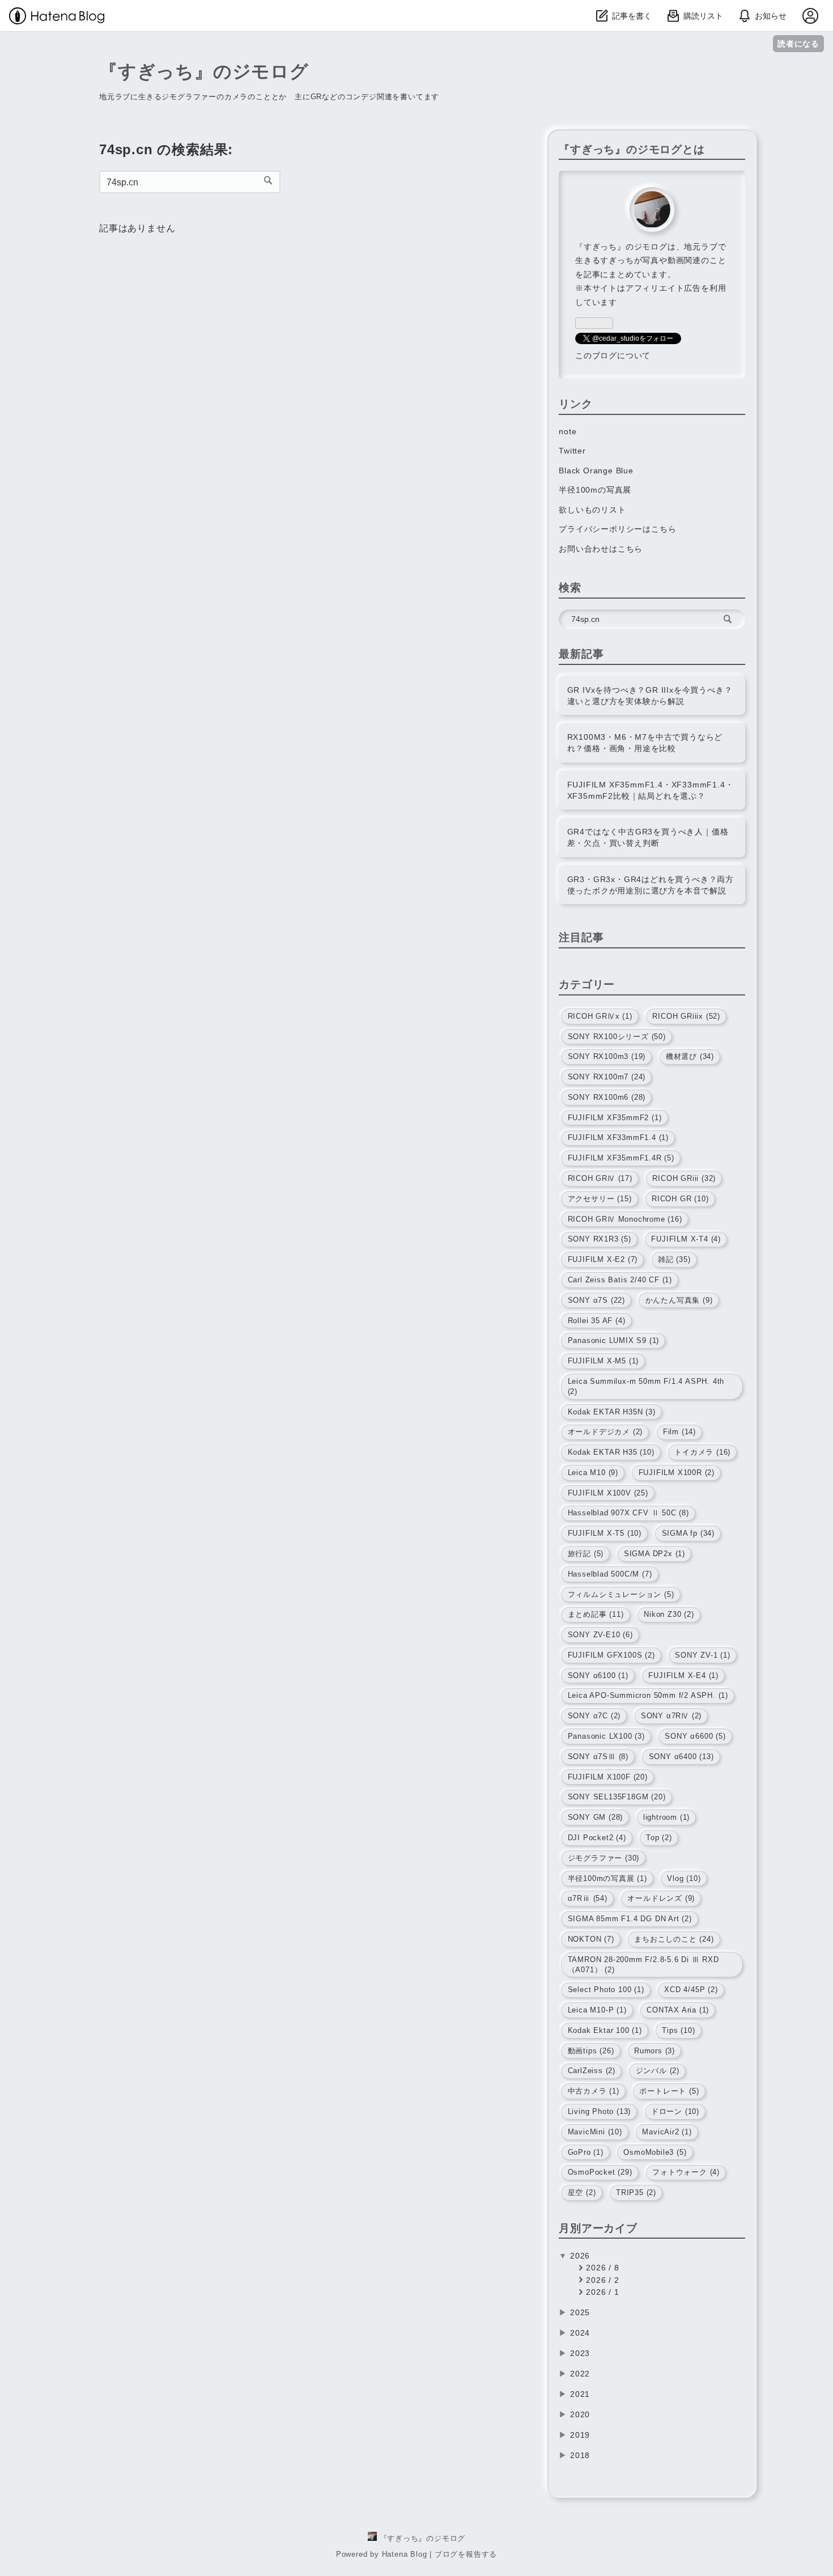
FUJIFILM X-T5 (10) (605, 1533)
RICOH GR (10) (680, 1199)
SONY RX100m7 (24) (607, 1077)
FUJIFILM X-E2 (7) (603, 1259)
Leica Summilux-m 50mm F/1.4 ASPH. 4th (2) (646, 1386)
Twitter (572, 451)
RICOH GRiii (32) (684, 1178)
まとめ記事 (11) (596, 1614)
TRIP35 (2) (636, 2192)
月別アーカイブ (598, 2228)
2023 (580, 2353)
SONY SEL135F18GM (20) (617, 1797)
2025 (580, 2312)
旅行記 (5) (586, 1554)
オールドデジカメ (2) (605, 1432)
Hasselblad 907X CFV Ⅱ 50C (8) (628, 1513)
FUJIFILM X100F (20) (608, 1777)
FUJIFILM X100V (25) (608, 1493)
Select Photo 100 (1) (606, 1990)
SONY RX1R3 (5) (600, 1239)
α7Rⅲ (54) (588, 1898)
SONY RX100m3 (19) (607, 1056)
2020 (580, 2414)
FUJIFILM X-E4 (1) (683, 1675)
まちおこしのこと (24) (674, 1939)
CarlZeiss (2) (592, 2071)
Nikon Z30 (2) (669, 1614)
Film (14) (679, 1432)
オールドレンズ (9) (661, 1898)
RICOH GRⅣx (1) (600, 1016)
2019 (580, 2435)
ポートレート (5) (669, 2091)
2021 (580, 2394)
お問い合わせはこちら (601, 549)
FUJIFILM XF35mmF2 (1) (615, 1118)
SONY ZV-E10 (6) (600, 1635)
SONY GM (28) (596, 1817)
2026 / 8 (601, 2268)
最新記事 (581, 654)
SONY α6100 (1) (598, 1675)
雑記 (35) (674, 1259)
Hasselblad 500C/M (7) (610, 1574)
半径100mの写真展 (595, 490)
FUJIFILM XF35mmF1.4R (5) (621, 1158)
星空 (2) (582, 2192)
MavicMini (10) (595, 2132)
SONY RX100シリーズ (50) (617, 1037)
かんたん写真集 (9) (679, 1300)
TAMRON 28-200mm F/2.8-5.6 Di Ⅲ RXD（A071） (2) (643, 1965)
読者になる (798, 43)
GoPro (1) (586, 2152)
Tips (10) (678, 2030)
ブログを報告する (466, 2554)
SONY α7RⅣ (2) (671, 1716)
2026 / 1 (601, 2292)
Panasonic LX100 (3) (606, 1736)
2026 (580, 2256)
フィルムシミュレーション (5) (621, 1594)
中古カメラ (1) (594, 2091)
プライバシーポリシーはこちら (617, 529)
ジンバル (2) (658, 2071)
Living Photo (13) (600, 2111)
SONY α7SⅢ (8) (598, 1757)
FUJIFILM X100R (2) (677, 1473)
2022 (580, 2374)
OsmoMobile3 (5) (655, 2152)
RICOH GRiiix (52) (686, 1016)
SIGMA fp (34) (688, 1533)
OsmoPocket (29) (600, 2172)
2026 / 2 (601, 2280)
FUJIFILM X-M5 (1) (603, 1361)
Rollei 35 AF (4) (597, 1321)
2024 (580, 2333)
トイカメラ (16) (702, 1452)
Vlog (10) (684, 1878)
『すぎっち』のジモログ (204, 71)
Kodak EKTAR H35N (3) (612, 1412)
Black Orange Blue (596, 471)
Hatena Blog (405, 2554)
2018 (580, 2455)
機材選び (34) (690, 1056)
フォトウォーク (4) (686, 2172)
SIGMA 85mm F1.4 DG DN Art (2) (630, 1919)
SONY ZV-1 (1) (702, 1655)
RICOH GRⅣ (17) (600, 1178)
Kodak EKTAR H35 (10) (611, 1452)
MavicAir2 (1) (667, 2132)
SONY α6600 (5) (695, 1736)
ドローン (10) (675, 2111)
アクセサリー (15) (600, 1199)
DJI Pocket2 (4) (597, 1838)
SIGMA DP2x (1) (654, 1554)
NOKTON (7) (591, 1939)
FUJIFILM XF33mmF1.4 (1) (618, 1137)
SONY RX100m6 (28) (607, 1097)
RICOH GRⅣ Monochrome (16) (625, 1219)
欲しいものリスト (592, 510)
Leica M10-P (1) (597, 2010)
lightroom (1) (666, 1817)
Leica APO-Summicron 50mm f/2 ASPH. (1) (648, 1695)
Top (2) (659, 1838)
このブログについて (613, 355)
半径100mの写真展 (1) (607, 1878)
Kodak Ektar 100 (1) (605, 2030)
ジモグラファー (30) (604, 1858)
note (568, 431)
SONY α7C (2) (594, 1716)
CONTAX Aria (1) (678, 2010)
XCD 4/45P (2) (691, 1990)
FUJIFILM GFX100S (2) (611, 1655)
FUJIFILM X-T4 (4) (686, 1239)
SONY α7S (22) (596, 1300)
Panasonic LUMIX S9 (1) (614, 1340)
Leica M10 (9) (593, 1473)
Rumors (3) (654, 2051)
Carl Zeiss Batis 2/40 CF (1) (620, 1280)
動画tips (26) (591, 2051)
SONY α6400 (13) (681, 1757)
